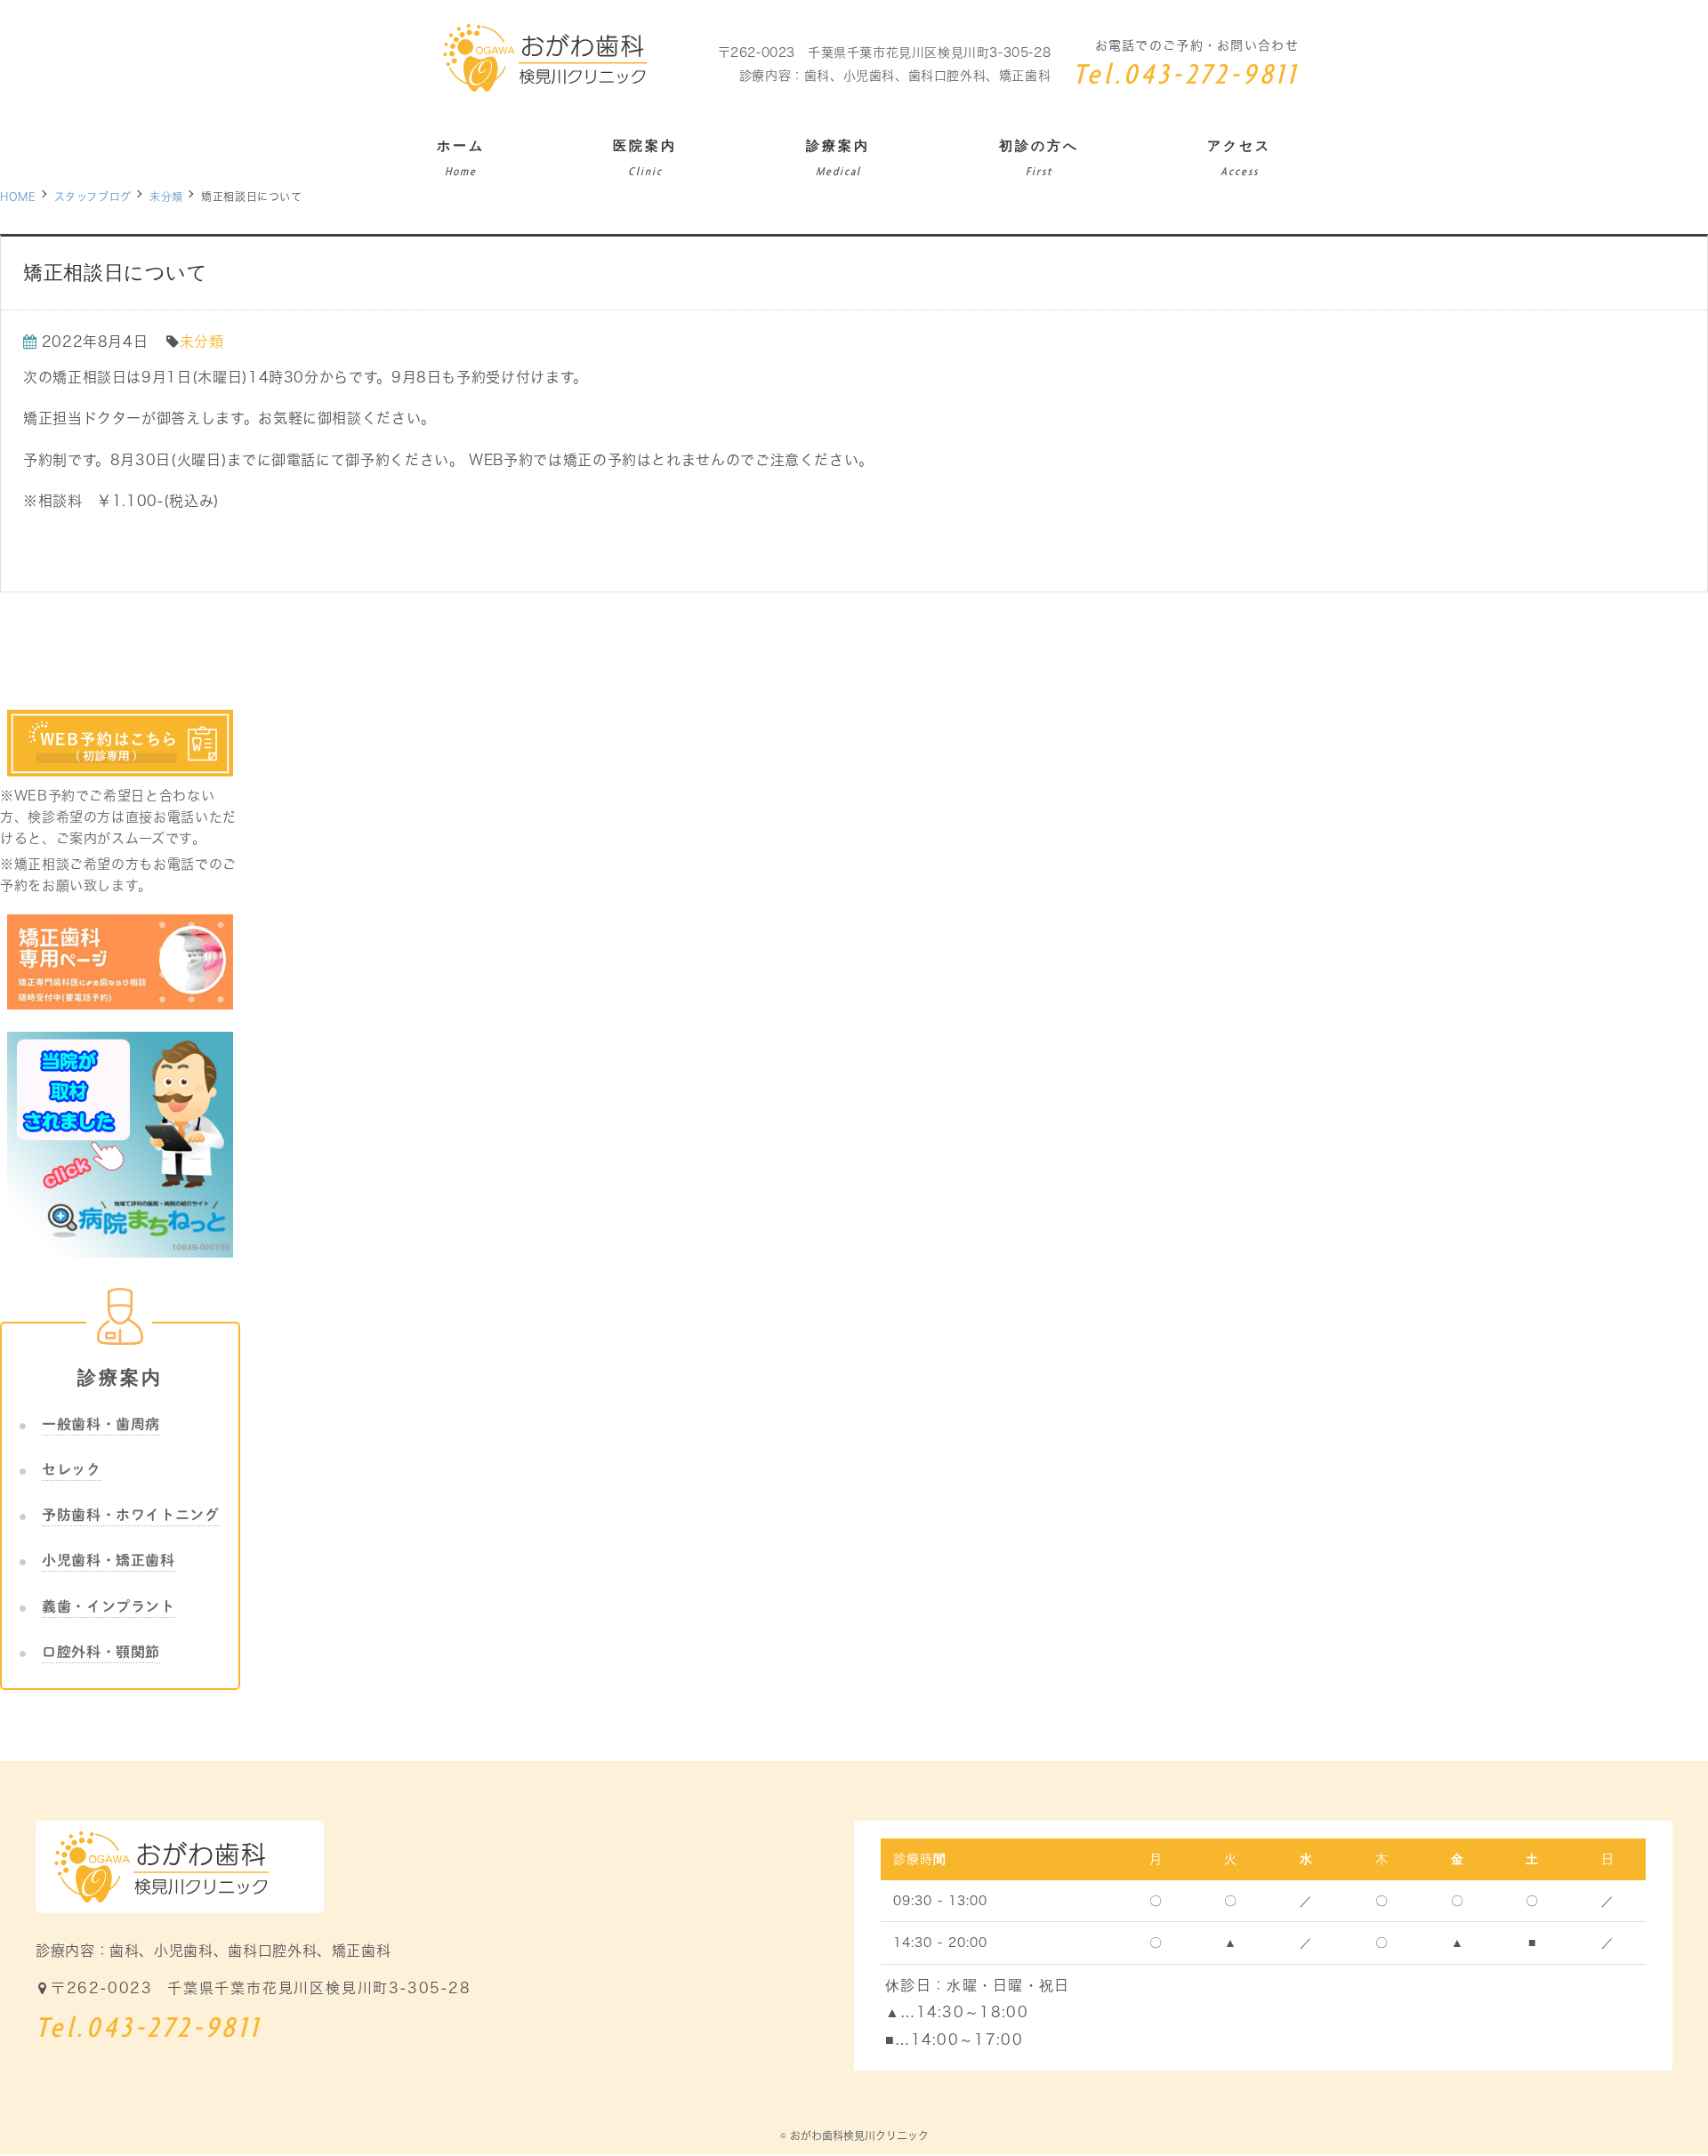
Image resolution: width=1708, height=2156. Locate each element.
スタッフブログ (93, 197)
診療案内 (121, 1377)
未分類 (166, 197)
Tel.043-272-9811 (1186, 76)
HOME (18, 197)
